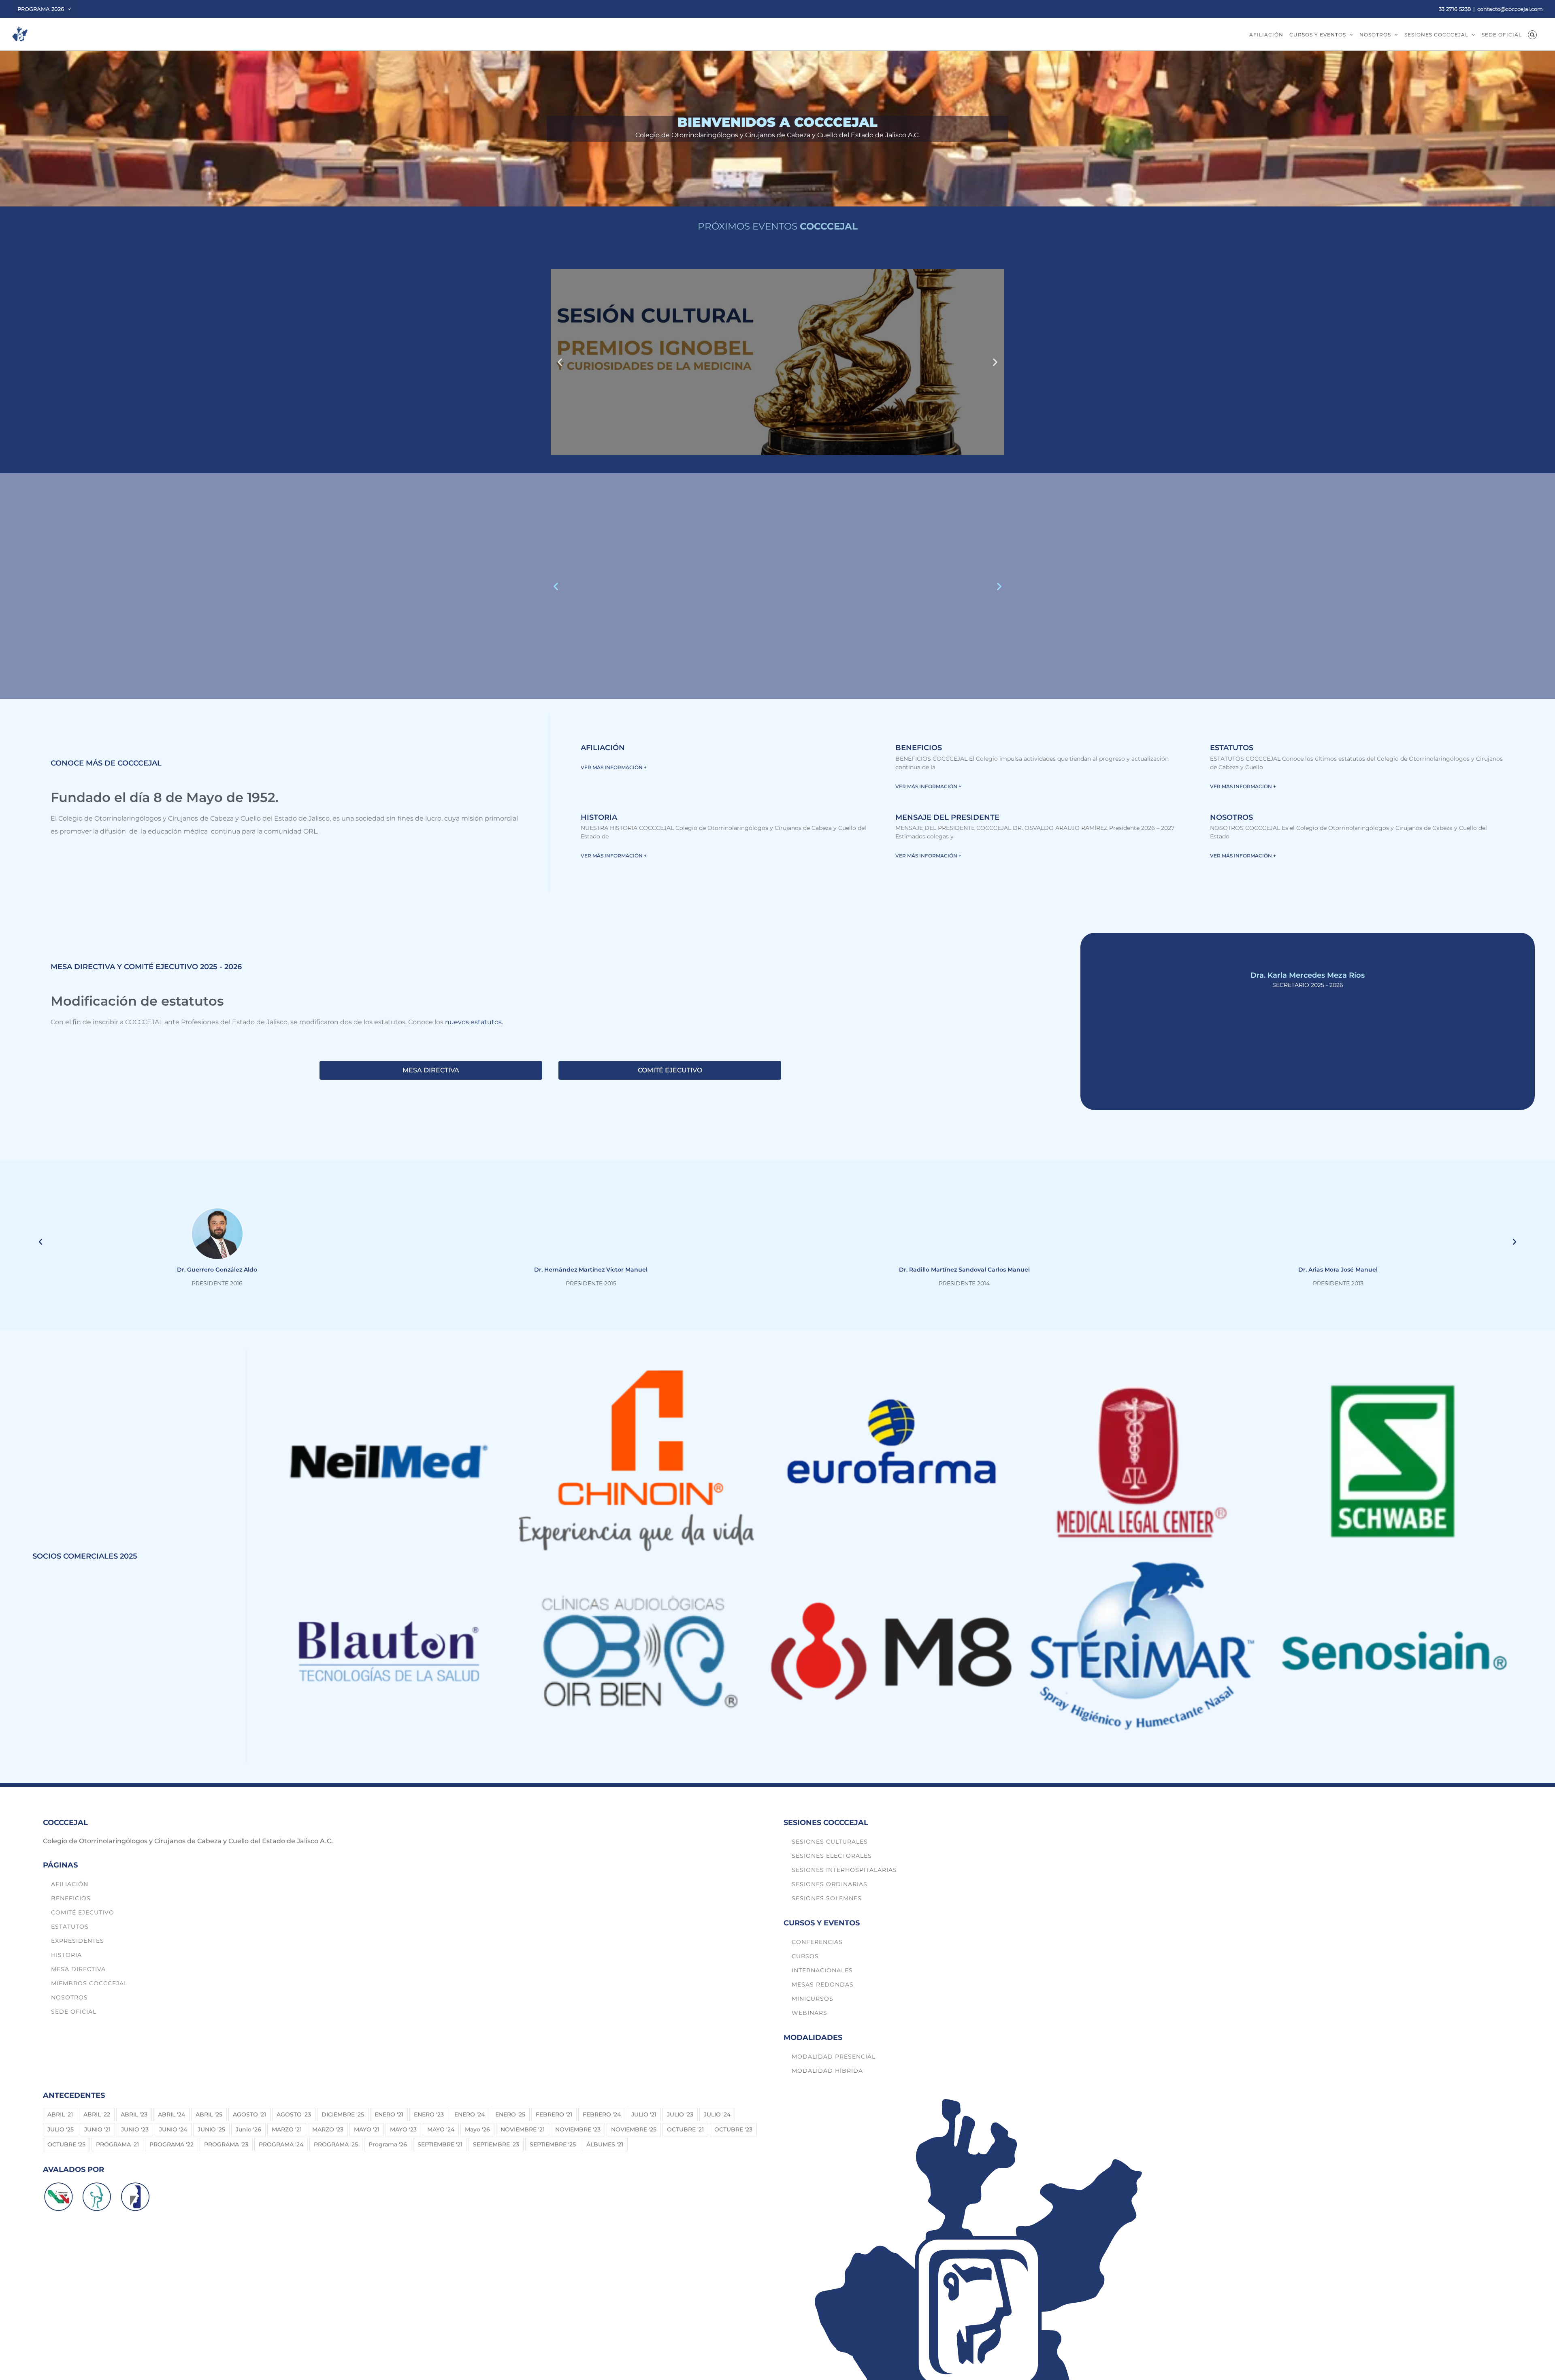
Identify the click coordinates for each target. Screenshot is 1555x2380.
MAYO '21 (367, 2129)
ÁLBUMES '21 (605, 2144)
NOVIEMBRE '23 (578, 2129)
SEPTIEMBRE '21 (440, 2144)
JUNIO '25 (211, 2129)
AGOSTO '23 (294, 2114)
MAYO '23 (403, 2129)
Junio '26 (248, 2129)
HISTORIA (599, 817)
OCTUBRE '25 (66, 2144)
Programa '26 (388, 2144)
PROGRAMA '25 (336, 2144)
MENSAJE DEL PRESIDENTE (947, 817)
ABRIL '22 (97, 2114)
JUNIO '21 (97, 2129)
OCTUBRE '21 (685, 2129)
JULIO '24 (717, 2114)
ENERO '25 (510, 2114)
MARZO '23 (328, 2129)
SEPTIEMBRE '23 (496, 2144)
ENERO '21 (389, 2114)
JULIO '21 (644, 2114)
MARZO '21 (287, 2129)
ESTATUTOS (1232, 748)
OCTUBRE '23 (733, 2129)
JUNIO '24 (173, 2129)
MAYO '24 (441, 2129)
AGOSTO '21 (249, 2114)
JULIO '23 (680, 2114)
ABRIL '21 (60, 2114)
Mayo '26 (477, 2129)
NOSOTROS (1231, 817)
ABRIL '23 (134, 2114)
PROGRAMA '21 (117, 2144)
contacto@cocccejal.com (1510, 9)
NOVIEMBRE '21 (523, 2129)
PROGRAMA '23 (226, 2144)
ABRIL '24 (171, 2114)
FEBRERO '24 (602, 2114)
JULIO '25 (61, 2129)
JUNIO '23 (135, 2129)
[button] (1532, 34)
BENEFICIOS (919, 748)
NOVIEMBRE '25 (634, 2129)
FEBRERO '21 (554, 2114)
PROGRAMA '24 (281, 2144)
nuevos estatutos (473, 1022)
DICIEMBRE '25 (343, 2114)
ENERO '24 (470, 2114)
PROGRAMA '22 (171, 2144)
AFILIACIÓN (603, 748)
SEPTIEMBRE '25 (553, 2144)
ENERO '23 (429, 2114)
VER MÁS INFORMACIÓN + (614, 767)
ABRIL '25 (209, 2114)
